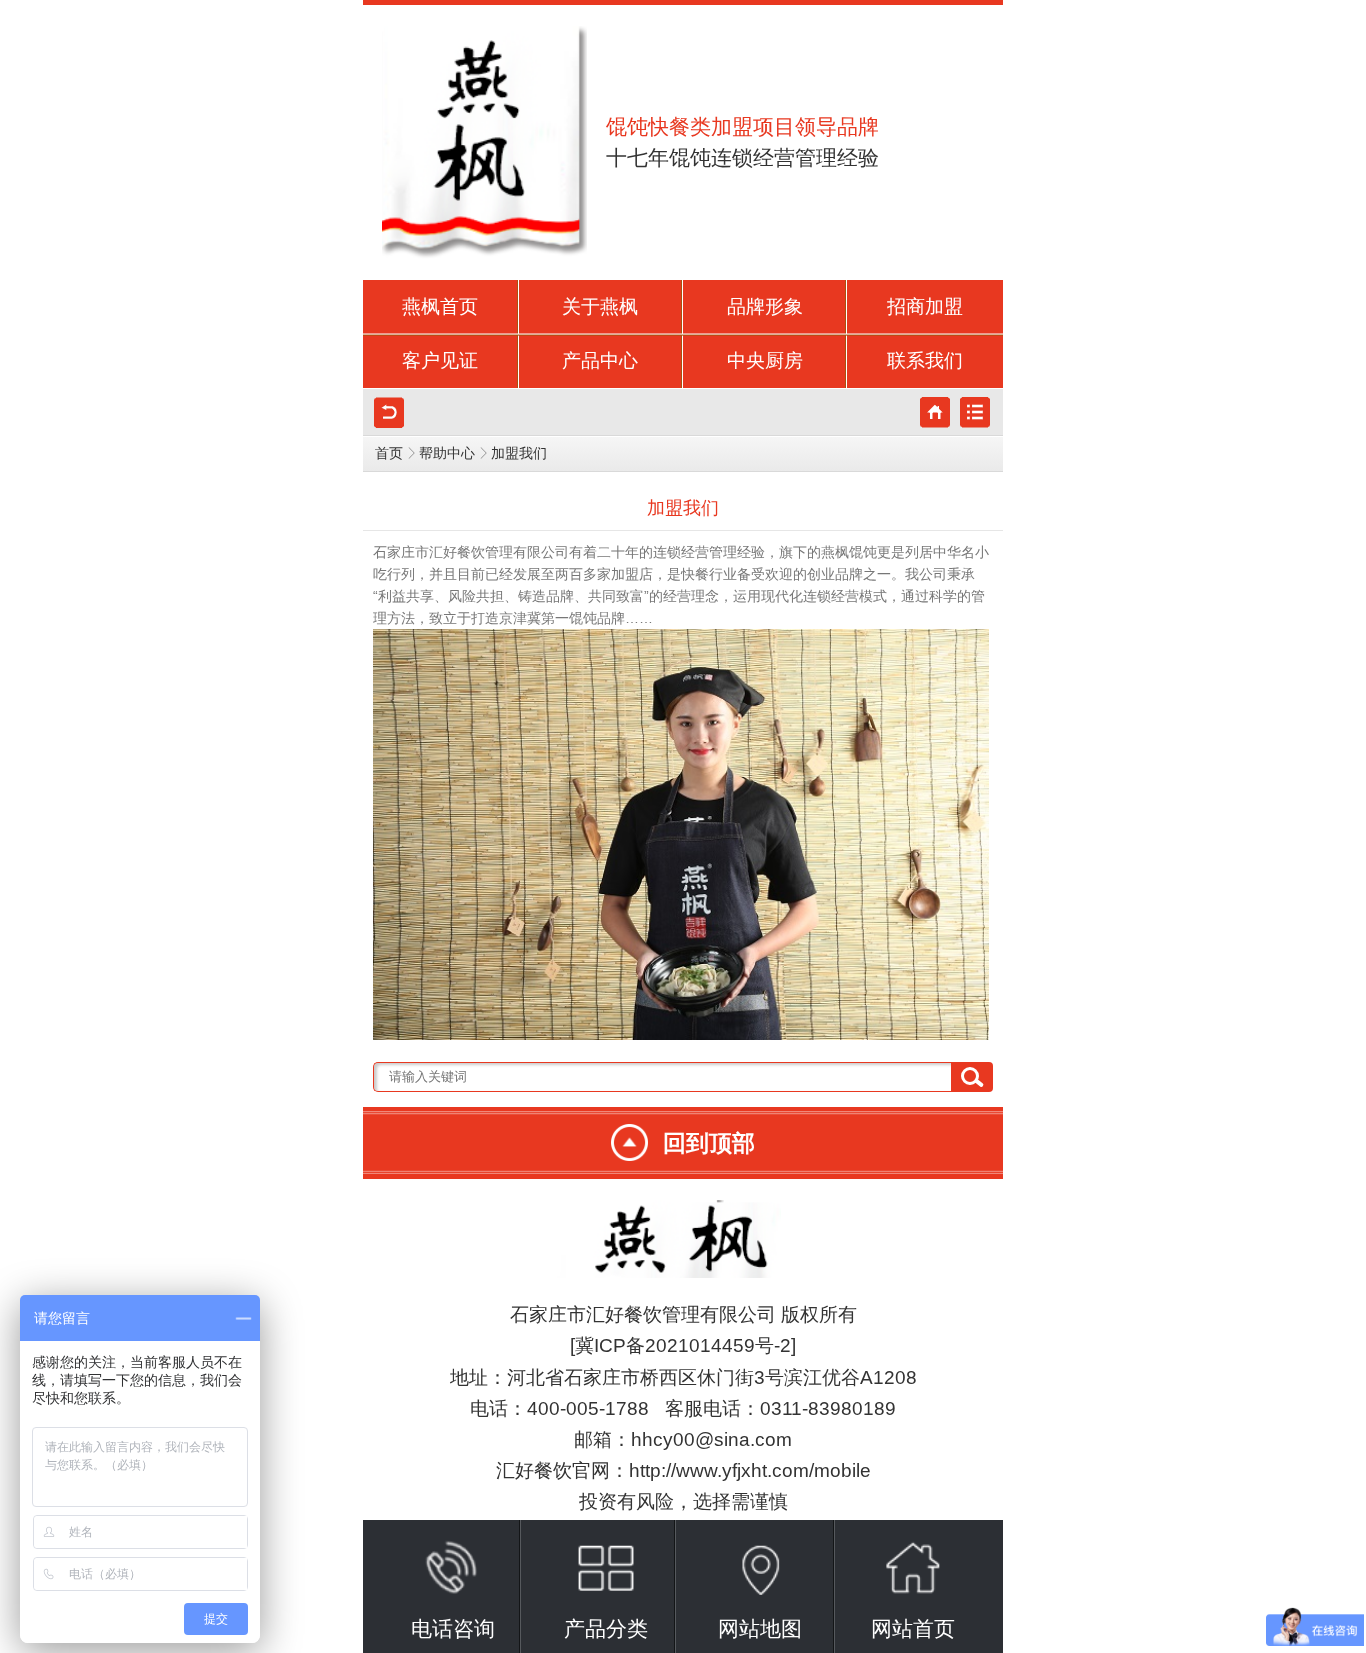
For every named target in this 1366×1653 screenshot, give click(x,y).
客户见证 (440, 360)
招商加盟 (925, 306)
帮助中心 (447, 453)
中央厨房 (765, 360)
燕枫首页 (440, 306)
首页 (389, 453)
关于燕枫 (600, 306)
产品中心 (600, 360)
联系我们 (925, 360)
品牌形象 (765, 306)
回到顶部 (709, 1143)
